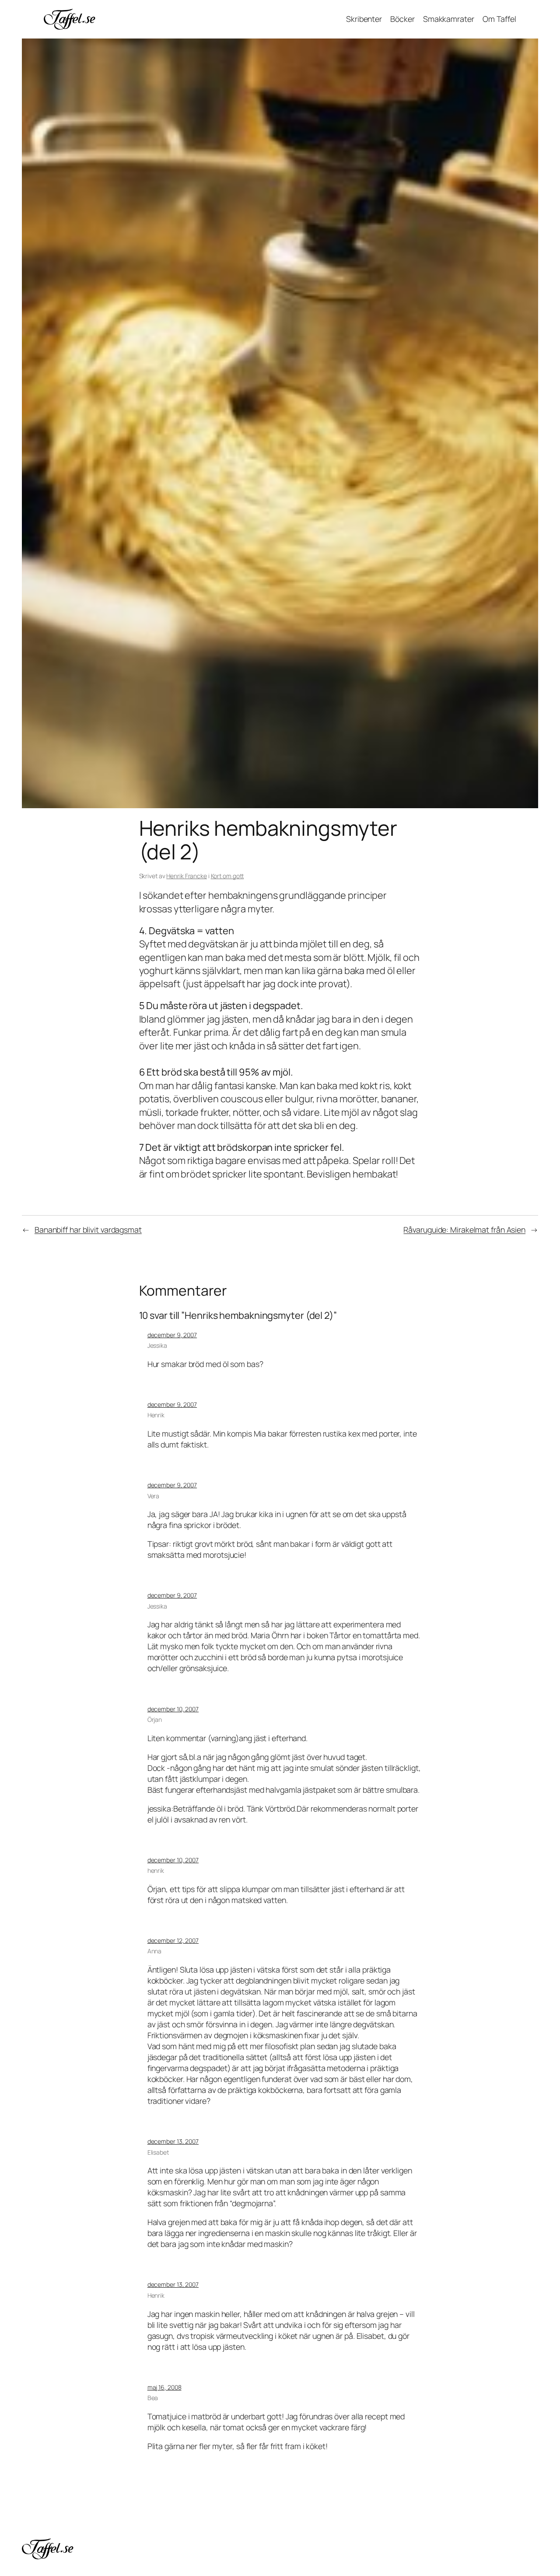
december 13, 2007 (173, 2141)
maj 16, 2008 (164, 2387)
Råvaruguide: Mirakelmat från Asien (464, 1230)
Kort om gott (227, 876)
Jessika (157, 1345)
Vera (154, 1496)
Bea (153, 2398)
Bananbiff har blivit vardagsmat (88, 1230)
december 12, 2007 (173, 1940)
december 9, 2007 (172, 1335)
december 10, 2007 (173, 1709)
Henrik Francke (187, 876)
